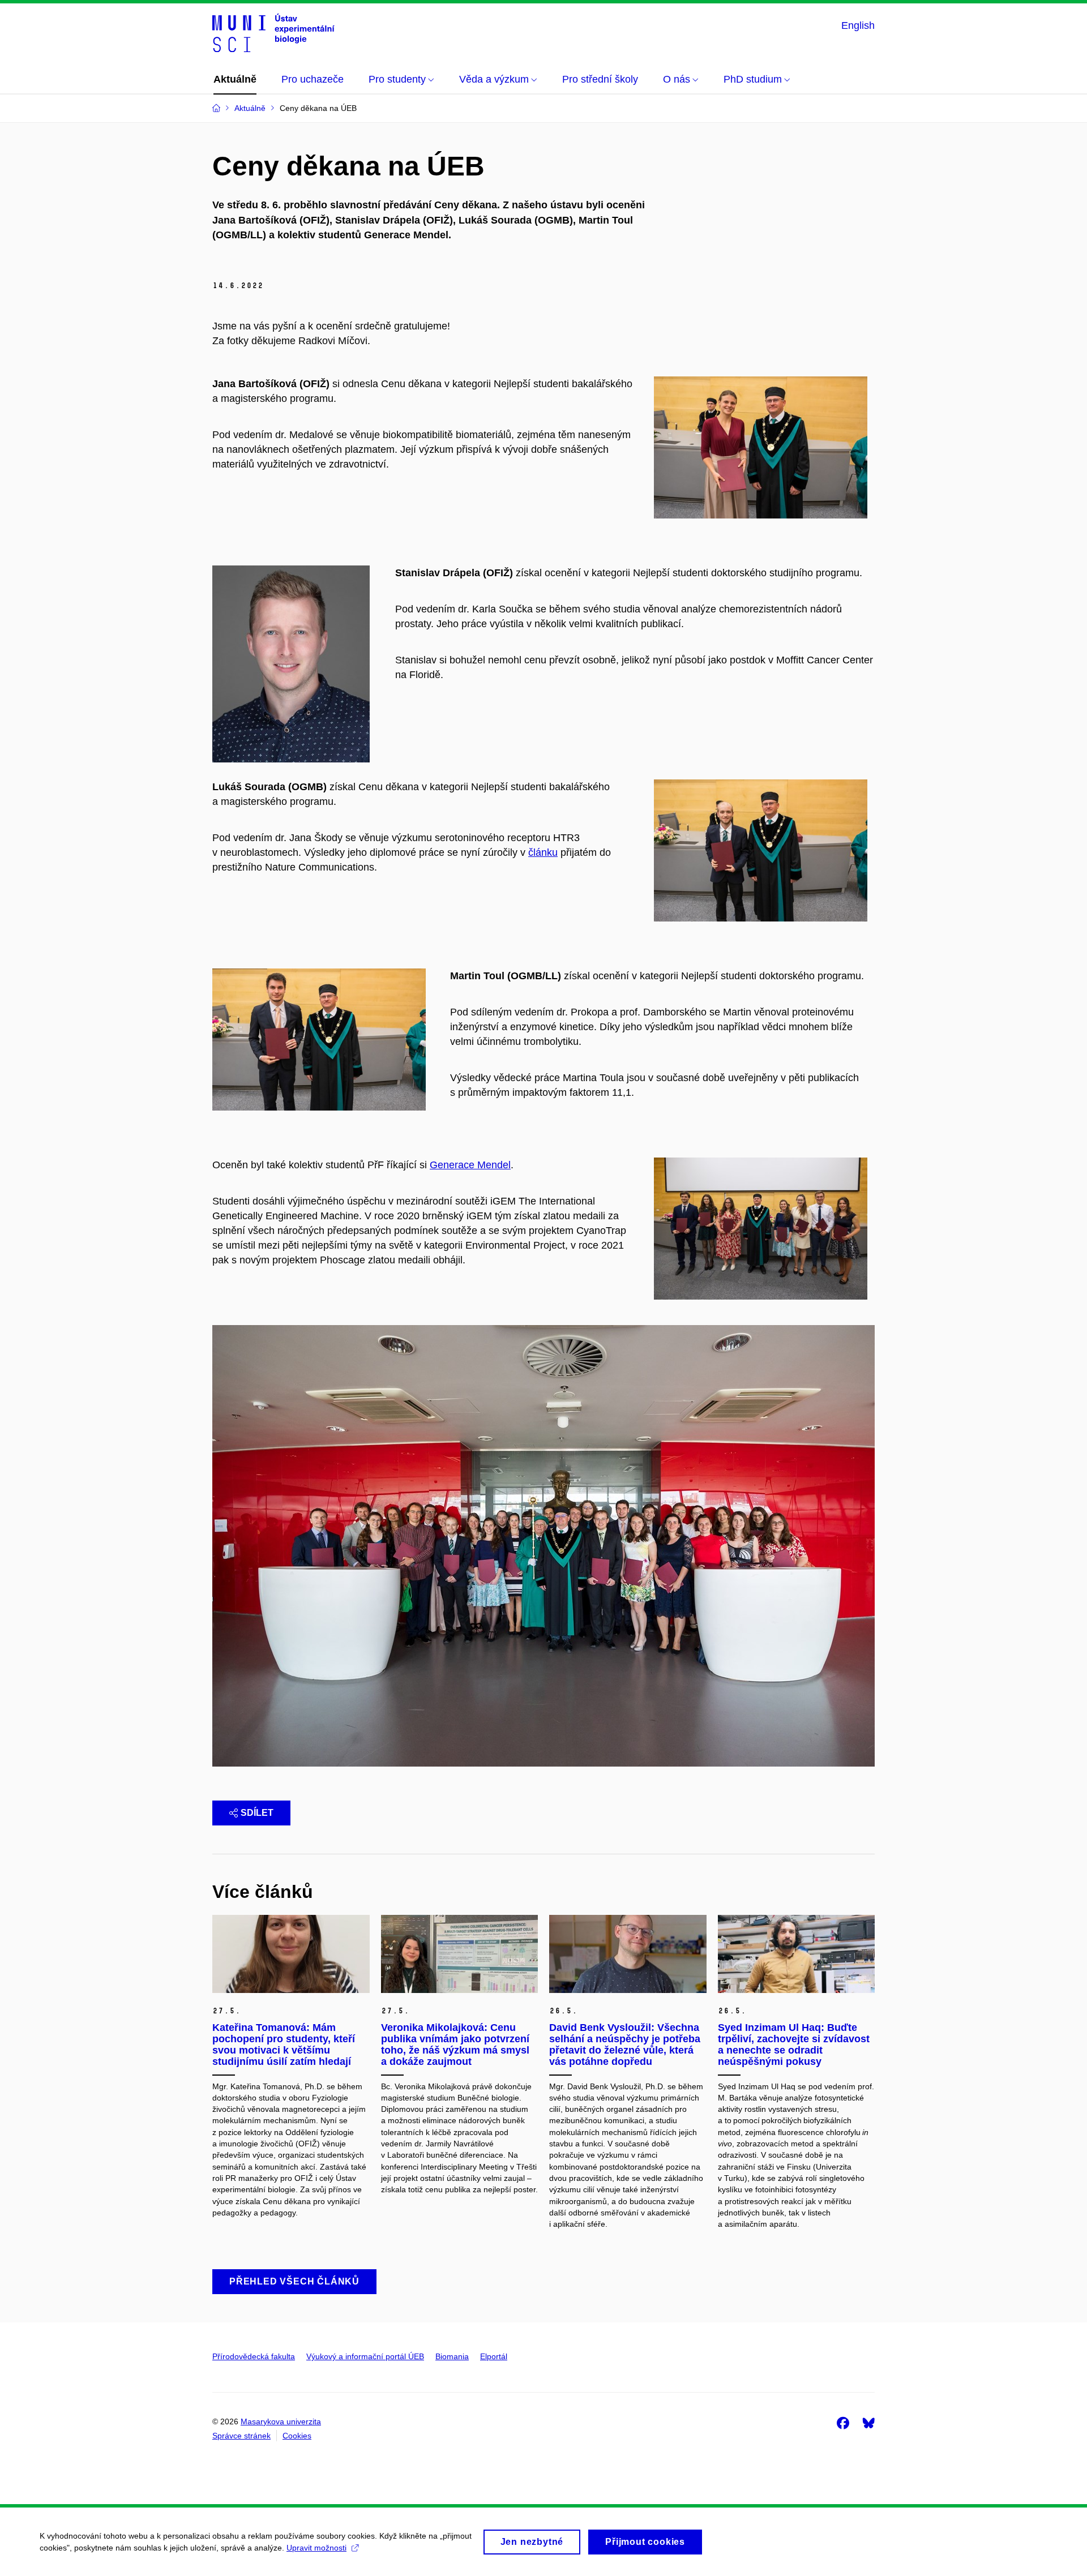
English (858, 25)
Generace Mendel (470, 1165)
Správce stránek (241, 2436)
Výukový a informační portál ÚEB (365, 2356)
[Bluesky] (868, 2423)
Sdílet (257, 1813)
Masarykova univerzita (281, 2421)
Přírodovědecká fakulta (254, 2356)
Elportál (494, 2356)
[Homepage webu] (273, 33)
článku (543, 852)
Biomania (452, 2356)
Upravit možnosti (316, 2548)
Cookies (297, 2436)
